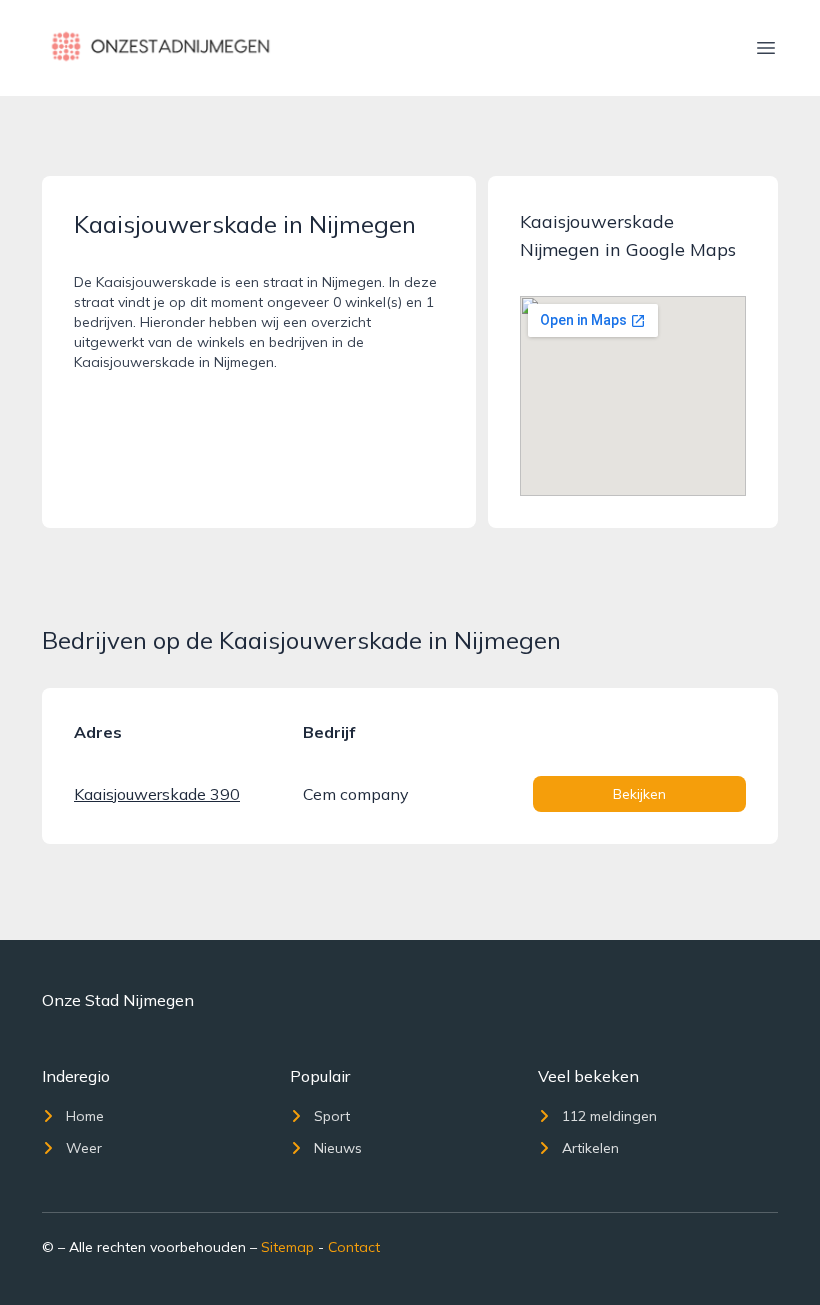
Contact (354, 1247)
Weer (84, 1148)
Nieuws (338, 1148)
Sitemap (287, 1247)
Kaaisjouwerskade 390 (157, 794)
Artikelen (590, 1148)
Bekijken (639, 794)
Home (85, 1116)
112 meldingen (609, 1116)
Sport (332, 1116)
